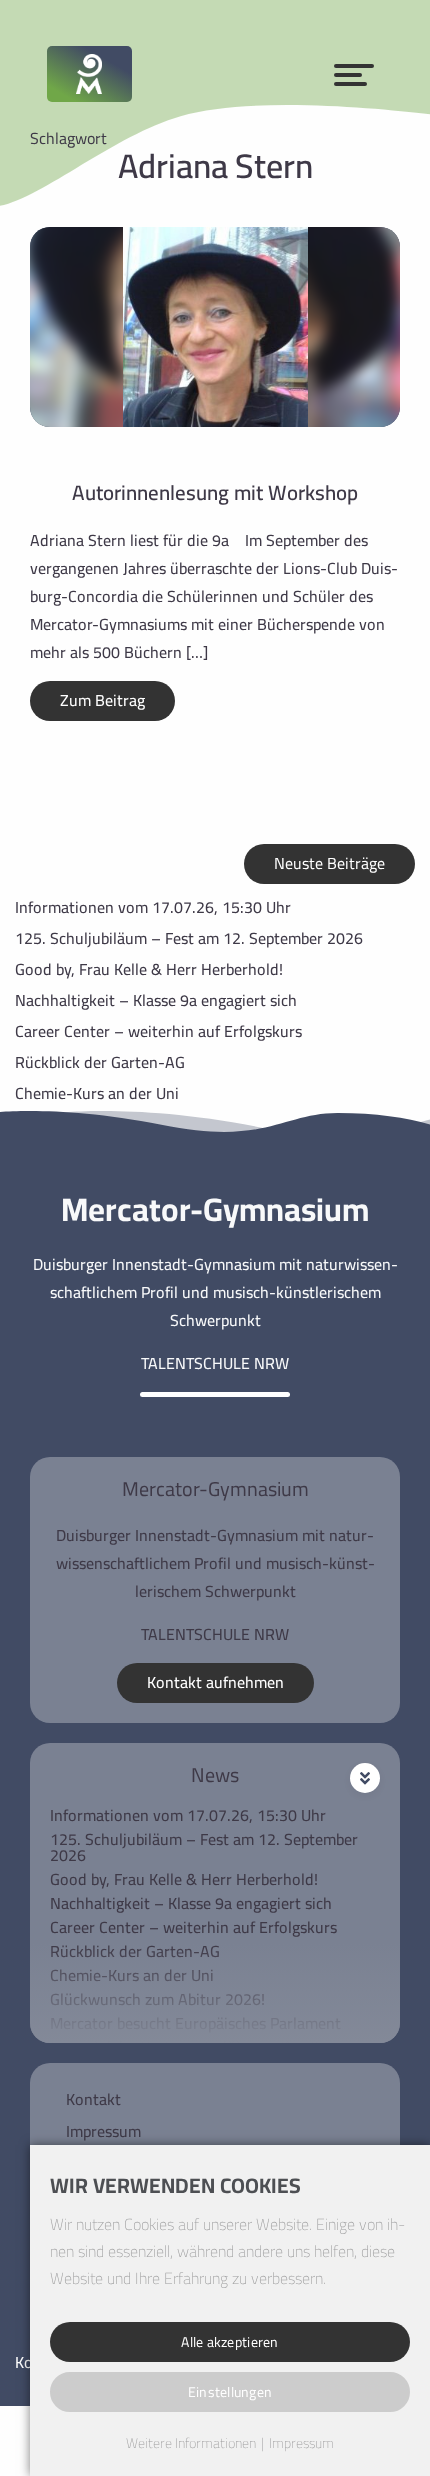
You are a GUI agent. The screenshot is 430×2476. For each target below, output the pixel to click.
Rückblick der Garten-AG (100, 1062)
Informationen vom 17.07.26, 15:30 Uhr (153, 907)
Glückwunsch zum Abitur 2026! (157, 1999)
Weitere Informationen (191, 2444)
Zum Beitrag (102, 700)
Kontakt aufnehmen (215, 1682)
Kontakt (93, 2099)
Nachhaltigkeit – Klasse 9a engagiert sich (156, 1000)
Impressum (103, 2131)
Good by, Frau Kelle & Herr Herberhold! (149, 969)
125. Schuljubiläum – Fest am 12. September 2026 (189, 938)
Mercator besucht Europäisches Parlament (195, 2023)
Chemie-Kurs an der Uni (97, 1093)
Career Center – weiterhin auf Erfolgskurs (158, 1031)
